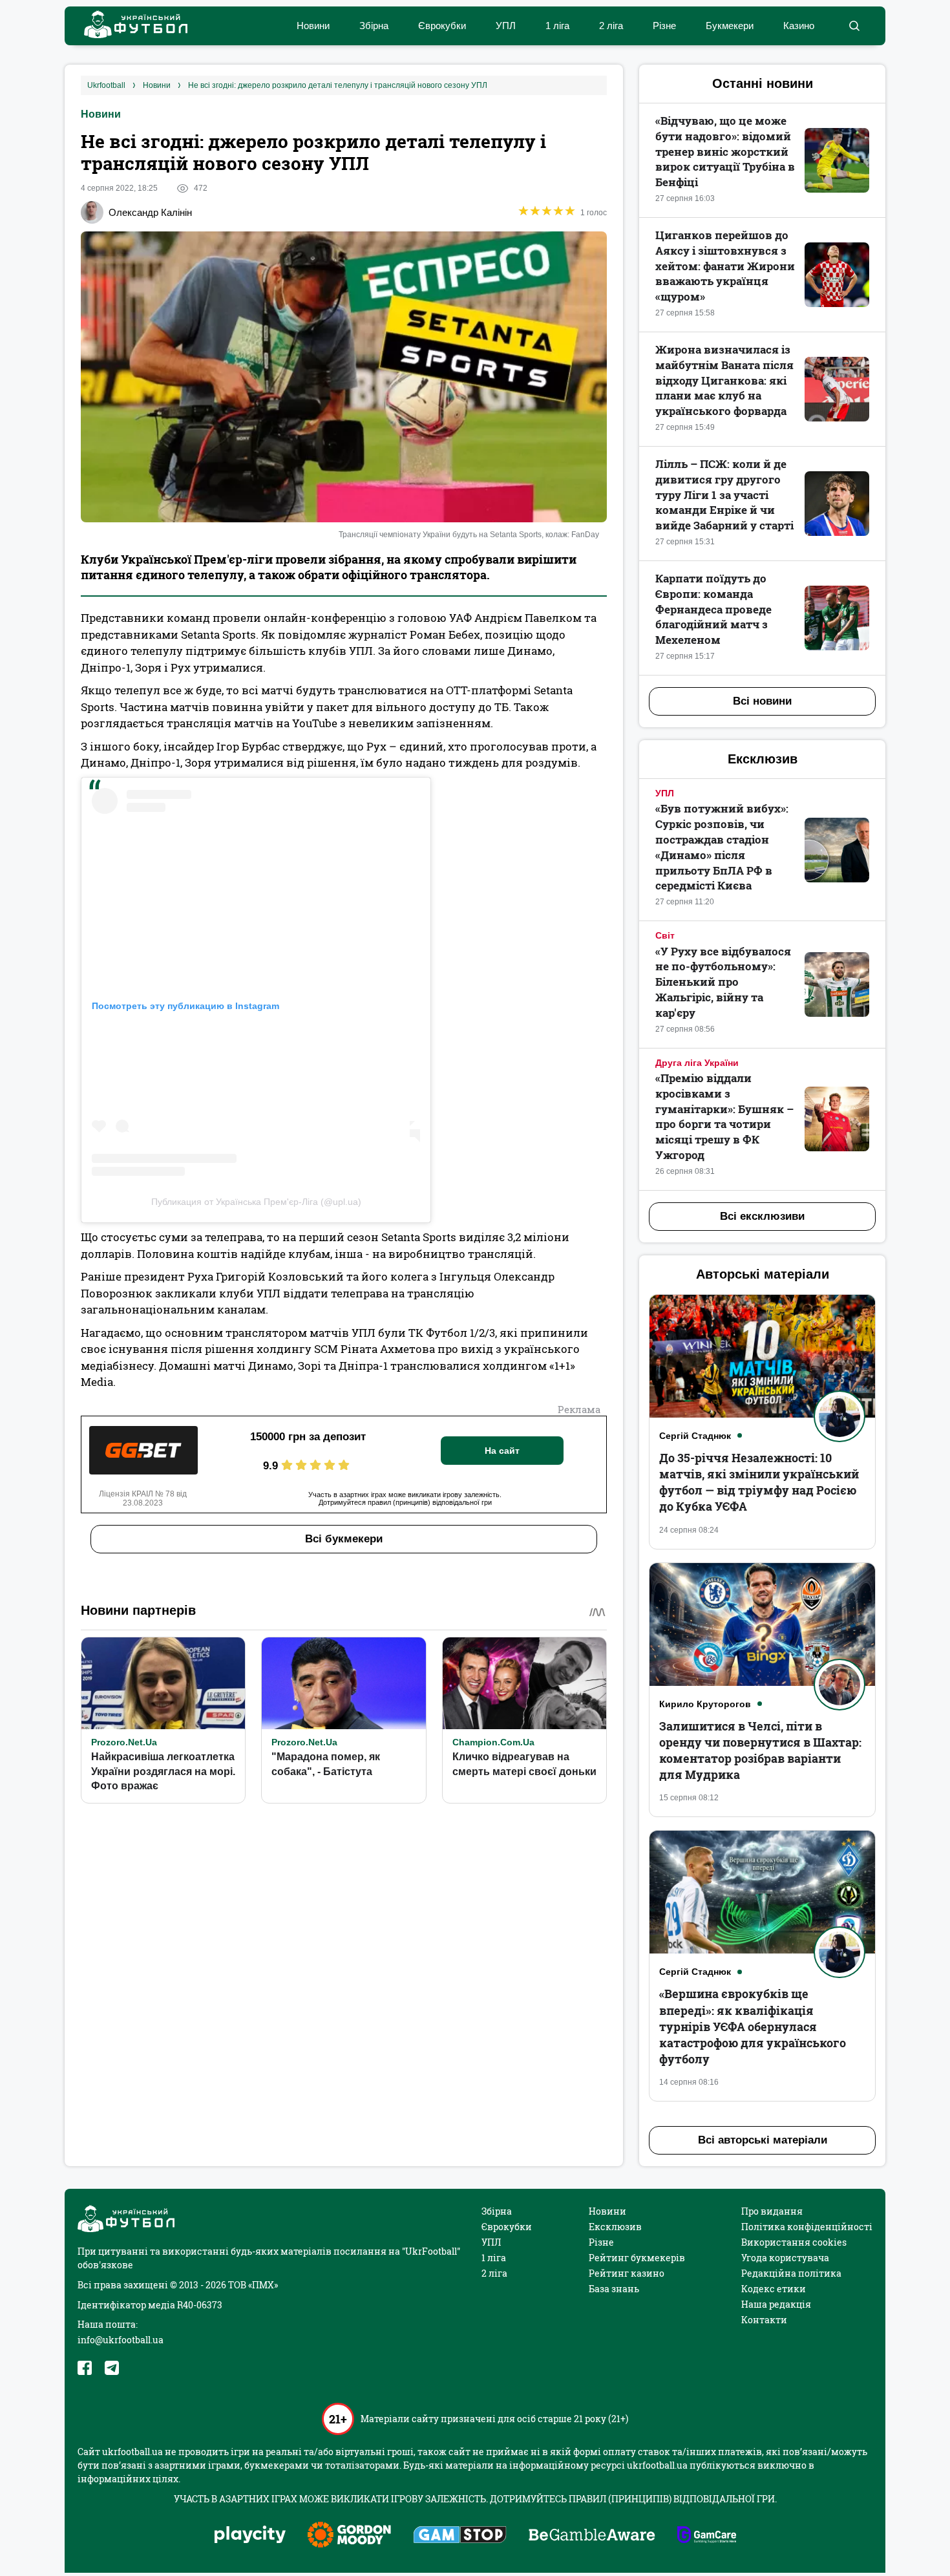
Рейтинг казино (627, 2273)
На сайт (502, 1451)
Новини (313, 26)
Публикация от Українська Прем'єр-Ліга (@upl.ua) (256, 1202)
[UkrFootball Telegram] (112, 2368)
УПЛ (506, 26)
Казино (799, 26)
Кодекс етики (774, 2289)
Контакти (764, 2320)
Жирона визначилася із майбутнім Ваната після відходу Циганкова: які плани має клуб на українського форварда (724, 380)
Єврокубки (442, 26)
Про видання (772, 2211)
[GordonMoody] (349, 2536)
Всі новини (762, 701)
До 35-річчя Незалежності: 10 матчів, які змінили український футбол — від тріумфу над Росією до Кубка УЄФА (759, 1482)
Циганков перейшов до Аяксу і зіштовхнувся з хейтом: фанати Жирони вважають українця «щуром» (725, 266)
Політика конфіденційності (807, 2227)
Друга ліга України (697, 1063)
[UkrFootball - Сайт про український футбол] (129, 26)
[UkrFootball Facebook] (85, 2368)
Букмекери (730, 26)
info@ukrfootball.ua (121, 2340)
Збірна (374, 26)
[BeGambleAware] (592, 2536)
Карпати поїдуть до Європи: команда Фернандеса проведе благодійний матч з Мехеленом (713, 609)
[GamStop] (460, 2536)
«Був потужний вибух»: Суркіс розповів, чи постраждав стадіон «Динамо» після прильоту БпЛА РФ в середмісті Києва (722, 847)
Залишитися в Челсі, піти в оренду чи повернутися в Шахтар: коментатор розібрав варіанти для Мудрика (760, 1751)
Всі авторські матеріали (763, 2140)
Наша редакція (776, 2304)
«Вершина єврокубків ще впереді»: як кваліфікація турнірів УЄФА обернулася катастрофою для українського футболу (753, 2026)
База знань (614, 2289)
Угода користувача (785, 2258)
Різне (664, 26)
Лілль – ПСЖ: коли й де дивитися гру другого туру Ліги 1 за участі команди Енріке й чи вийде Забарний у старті (724, 495)
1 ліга (557, 26)
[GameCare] (707, 2536)
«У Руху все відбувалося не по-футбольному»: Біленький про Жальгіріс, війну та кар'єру (723, 982)
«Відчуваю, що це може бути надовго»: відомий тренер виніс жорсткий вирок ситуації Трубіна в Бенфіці (725, 151)
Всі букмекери (344, 1539)
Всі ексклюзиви (762, 1216)
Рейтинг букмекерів (637, 2258)
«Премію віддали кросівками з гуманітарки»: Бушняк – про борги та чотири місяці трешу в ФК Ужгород (724, 1116)
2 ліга (611, 26)
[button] (854, 26)
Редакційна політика (791, 2273)
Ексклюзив (615, 2227)
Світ (665, 935)
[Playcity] (250, 2536)
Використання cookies (794, 2242)
